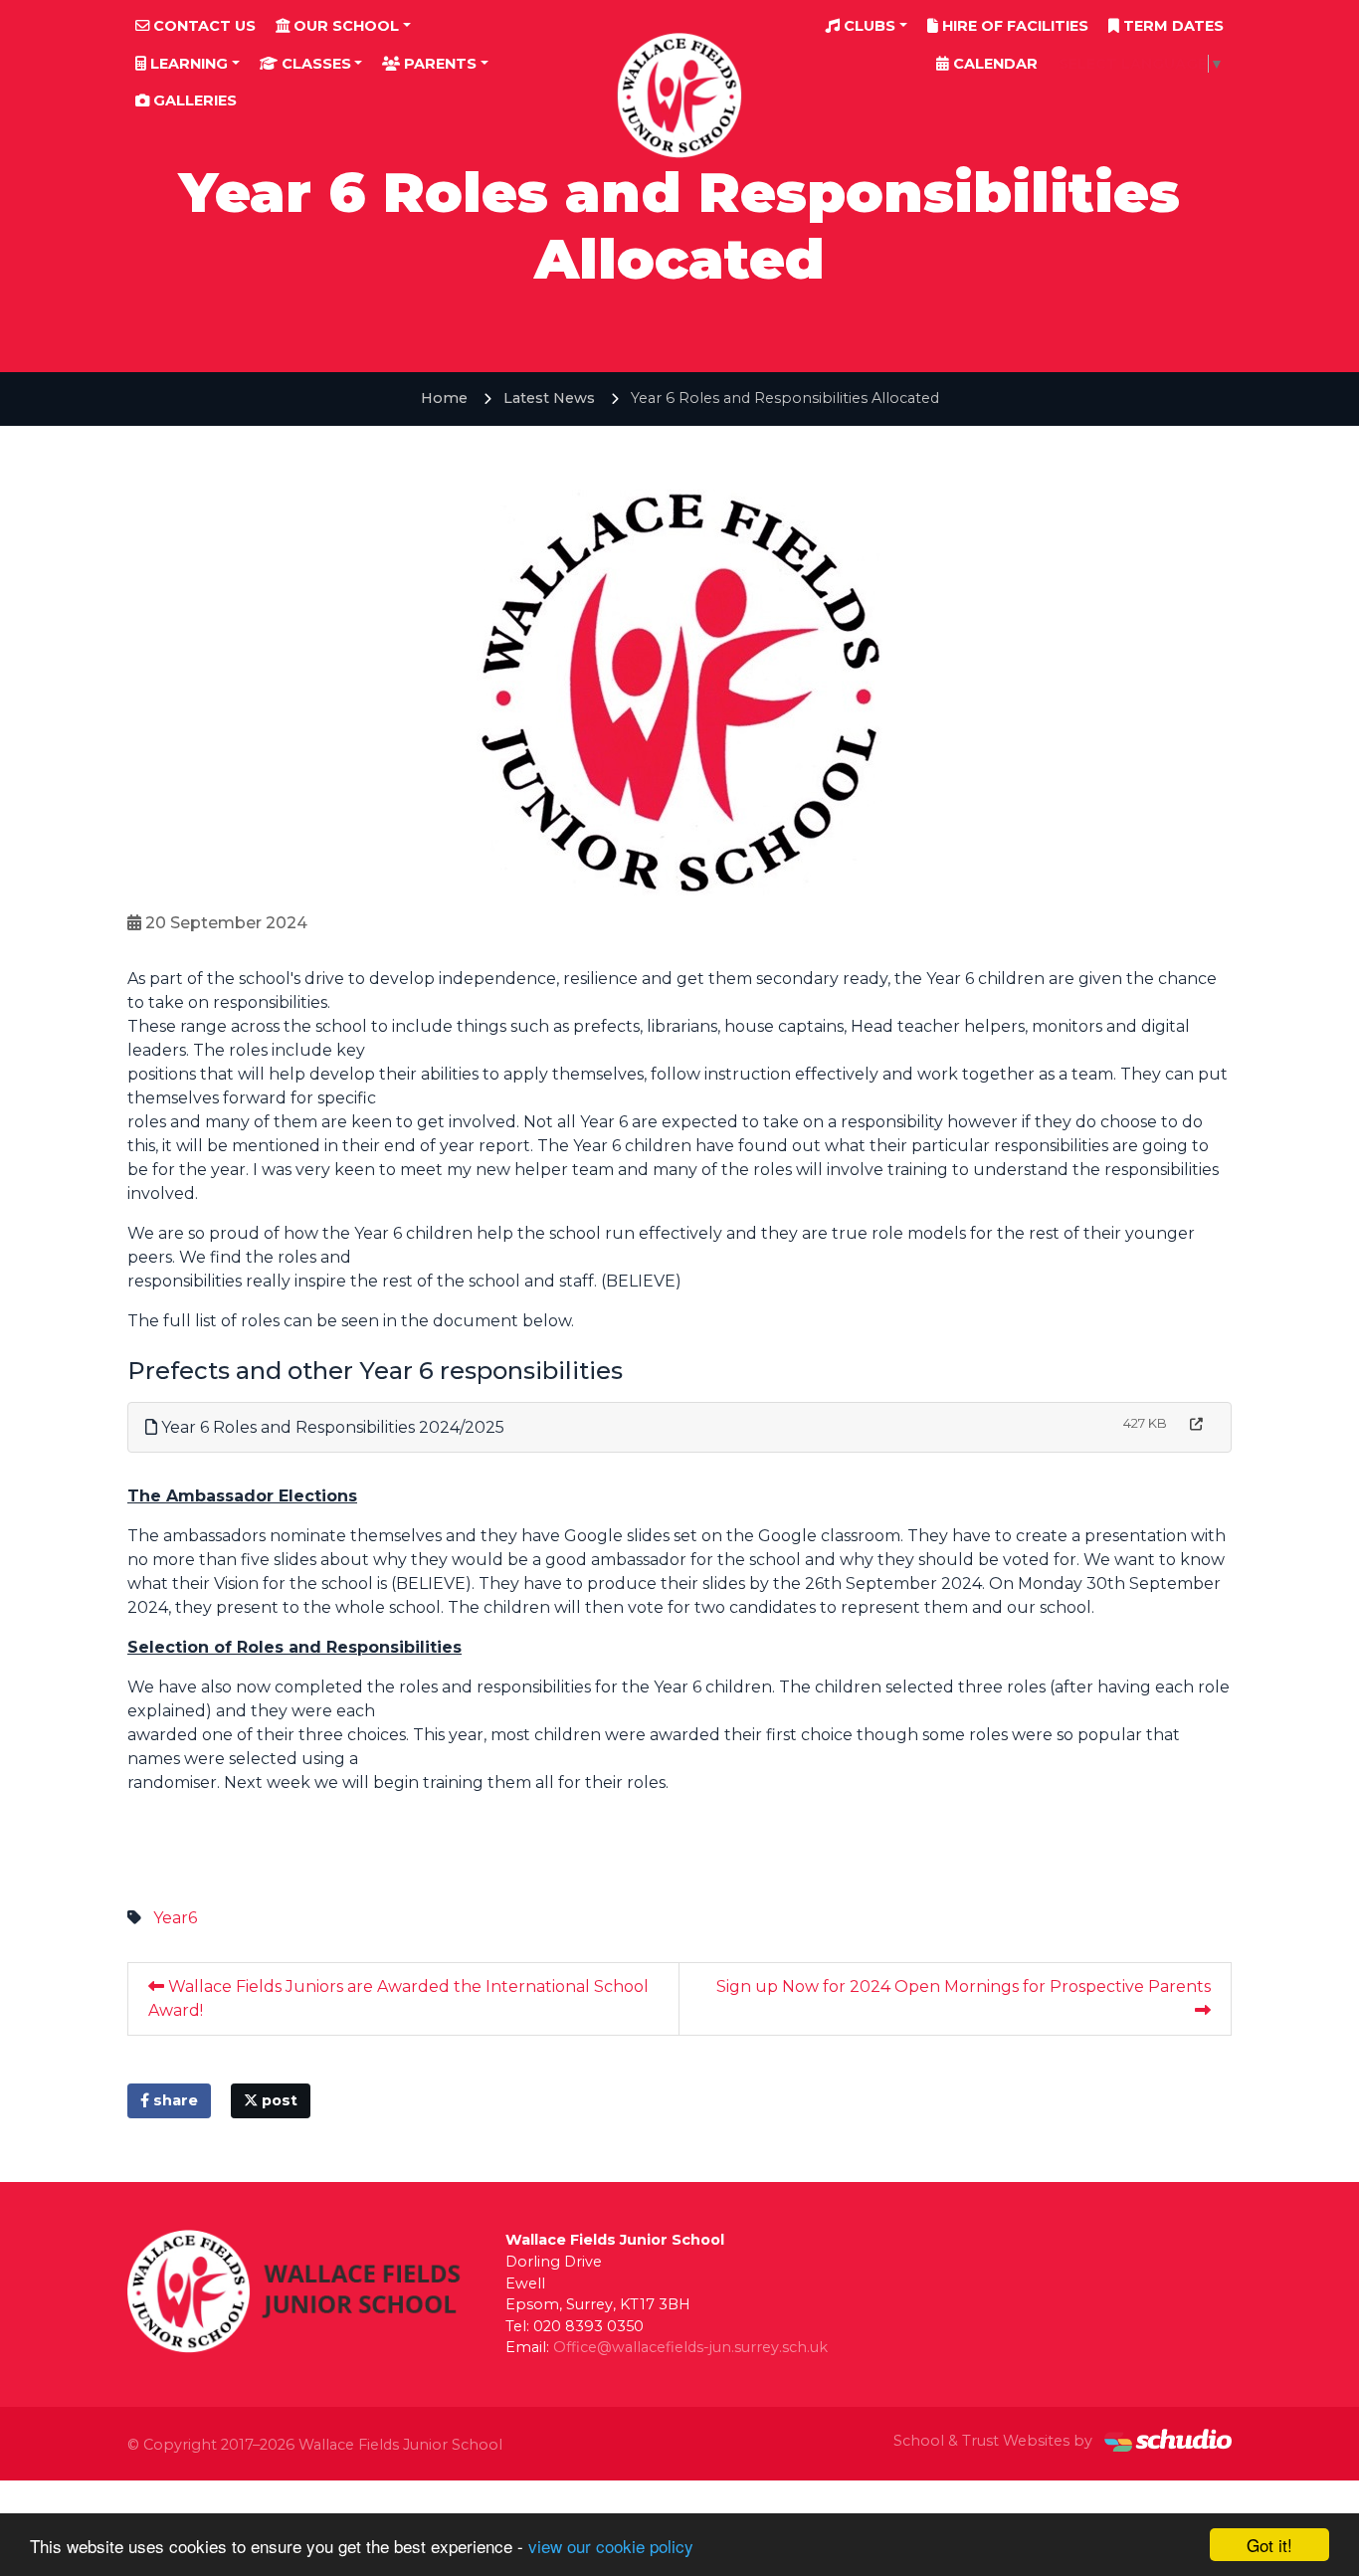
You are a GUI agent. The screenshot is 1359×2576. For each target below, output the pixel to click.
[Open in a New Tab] (1196, 1424)
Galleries (193, 100)
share (174, 2100)
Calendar (993, 64)
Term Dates (1171, 26)
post (278, 2100)
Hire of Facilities (1013, 26)
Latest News (549, 398)
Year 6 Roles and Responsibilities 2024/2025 (331, 1427)
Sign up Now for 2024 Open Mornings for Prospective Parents (964, 1986)
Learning (187, 64)
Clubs (868, 26)
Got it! (1269, 2545)
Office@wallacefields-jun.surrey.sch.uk (690, 2347)
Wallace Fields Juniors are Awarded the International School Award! (398, 1998)
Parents (438, 64)
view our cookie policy (611, 2546)
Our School (344, 26)
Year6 (175, 1918)
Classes (314, 64)
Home (444, 398)
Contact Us (202, 26)
